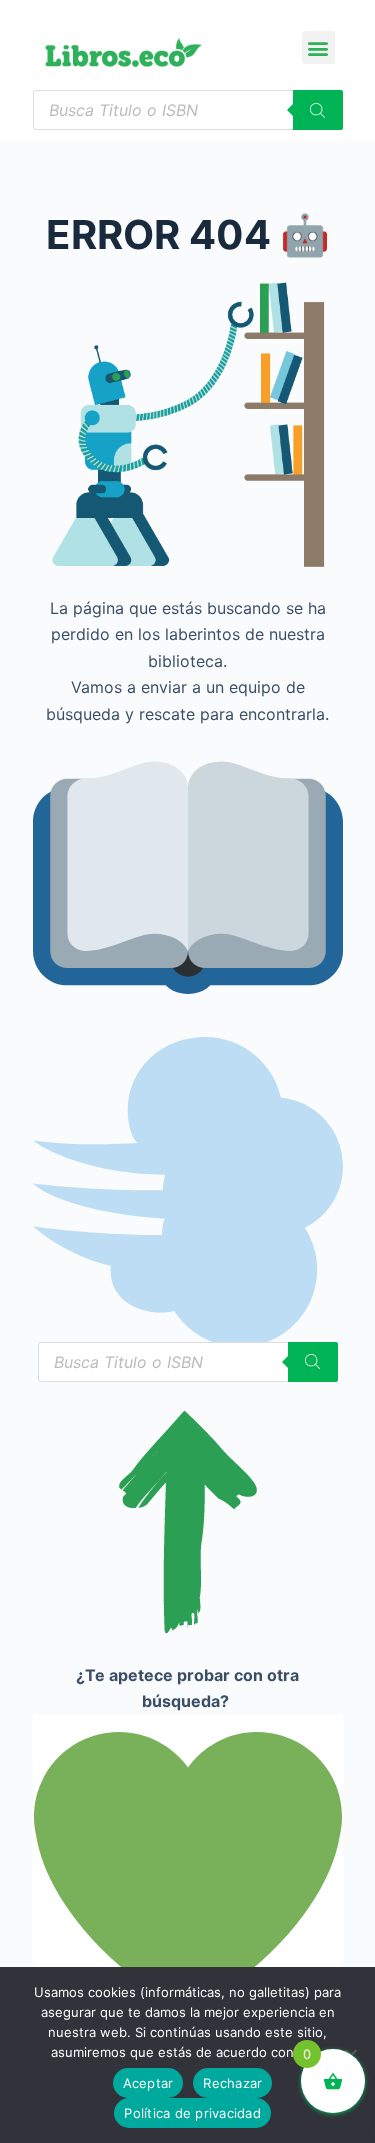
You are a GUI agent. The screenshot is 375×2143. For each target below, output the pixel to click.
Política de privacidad (192, 2113)
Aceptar (148, 2083)
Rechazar (232, 2083)
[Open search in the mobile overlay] (188, 110)
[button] (318, 47)
